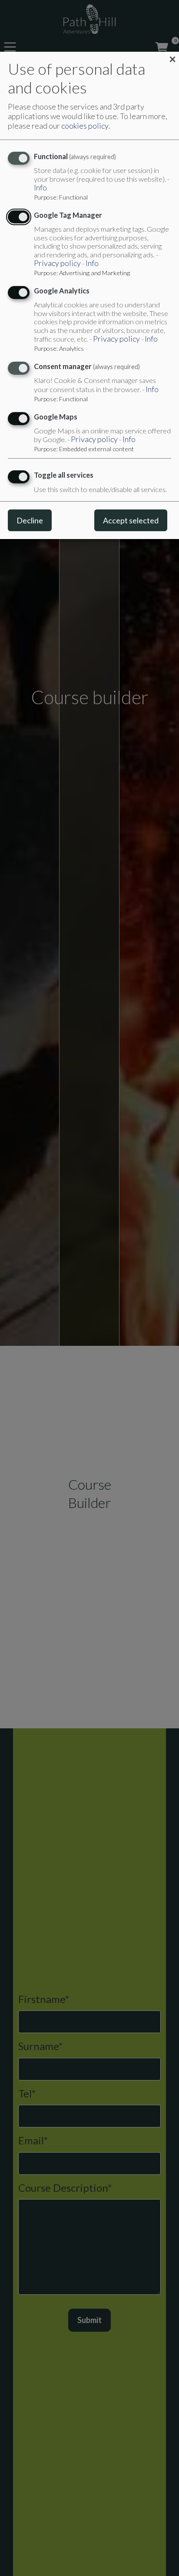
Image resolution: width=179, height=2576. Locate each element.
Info (40, 188)
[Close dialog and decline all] (172, 58)
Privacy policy (57, 263)
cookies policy (85, 126)
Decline (30, 520)
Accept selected (131, 520)
